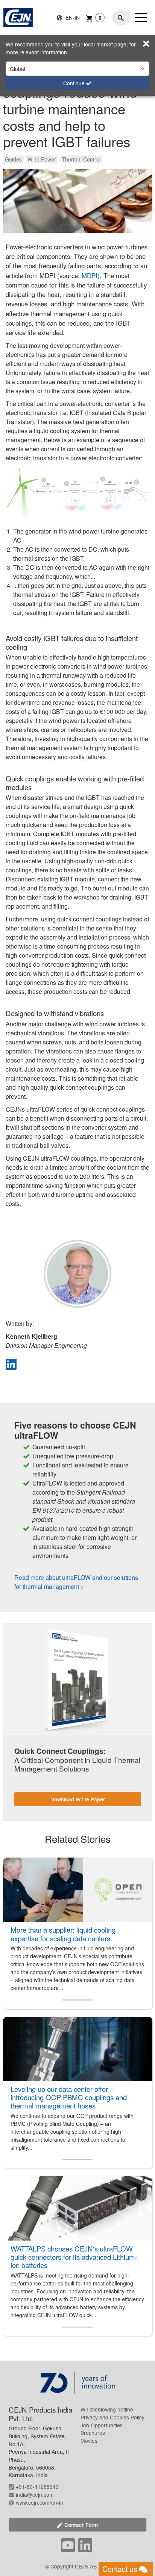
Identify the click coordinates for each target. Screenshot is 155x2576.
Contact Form (81, 2525)
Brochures (93, 2433)
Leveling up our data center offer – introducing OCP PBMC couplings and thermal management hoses (69, 2097)
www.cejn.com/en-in (40, 2502)
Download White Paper (78, 1799)
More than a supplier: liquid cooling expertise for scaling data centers (63, 1934)
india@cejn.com (35, 2494)
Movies (89, 2441)
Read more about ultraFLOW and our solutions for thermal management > (76, 1582)
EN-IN (72, 17)
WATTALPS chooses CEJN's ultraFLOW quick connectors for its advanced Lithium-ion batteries (74, 2257)
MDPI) (91, 275)
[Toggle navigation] (141, 17)
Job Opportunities (102, 2425)
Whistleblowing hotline (107, 2409)
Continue (75, 83)
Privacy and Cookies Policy (112, 2417)
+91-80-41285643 (37, 2487)
